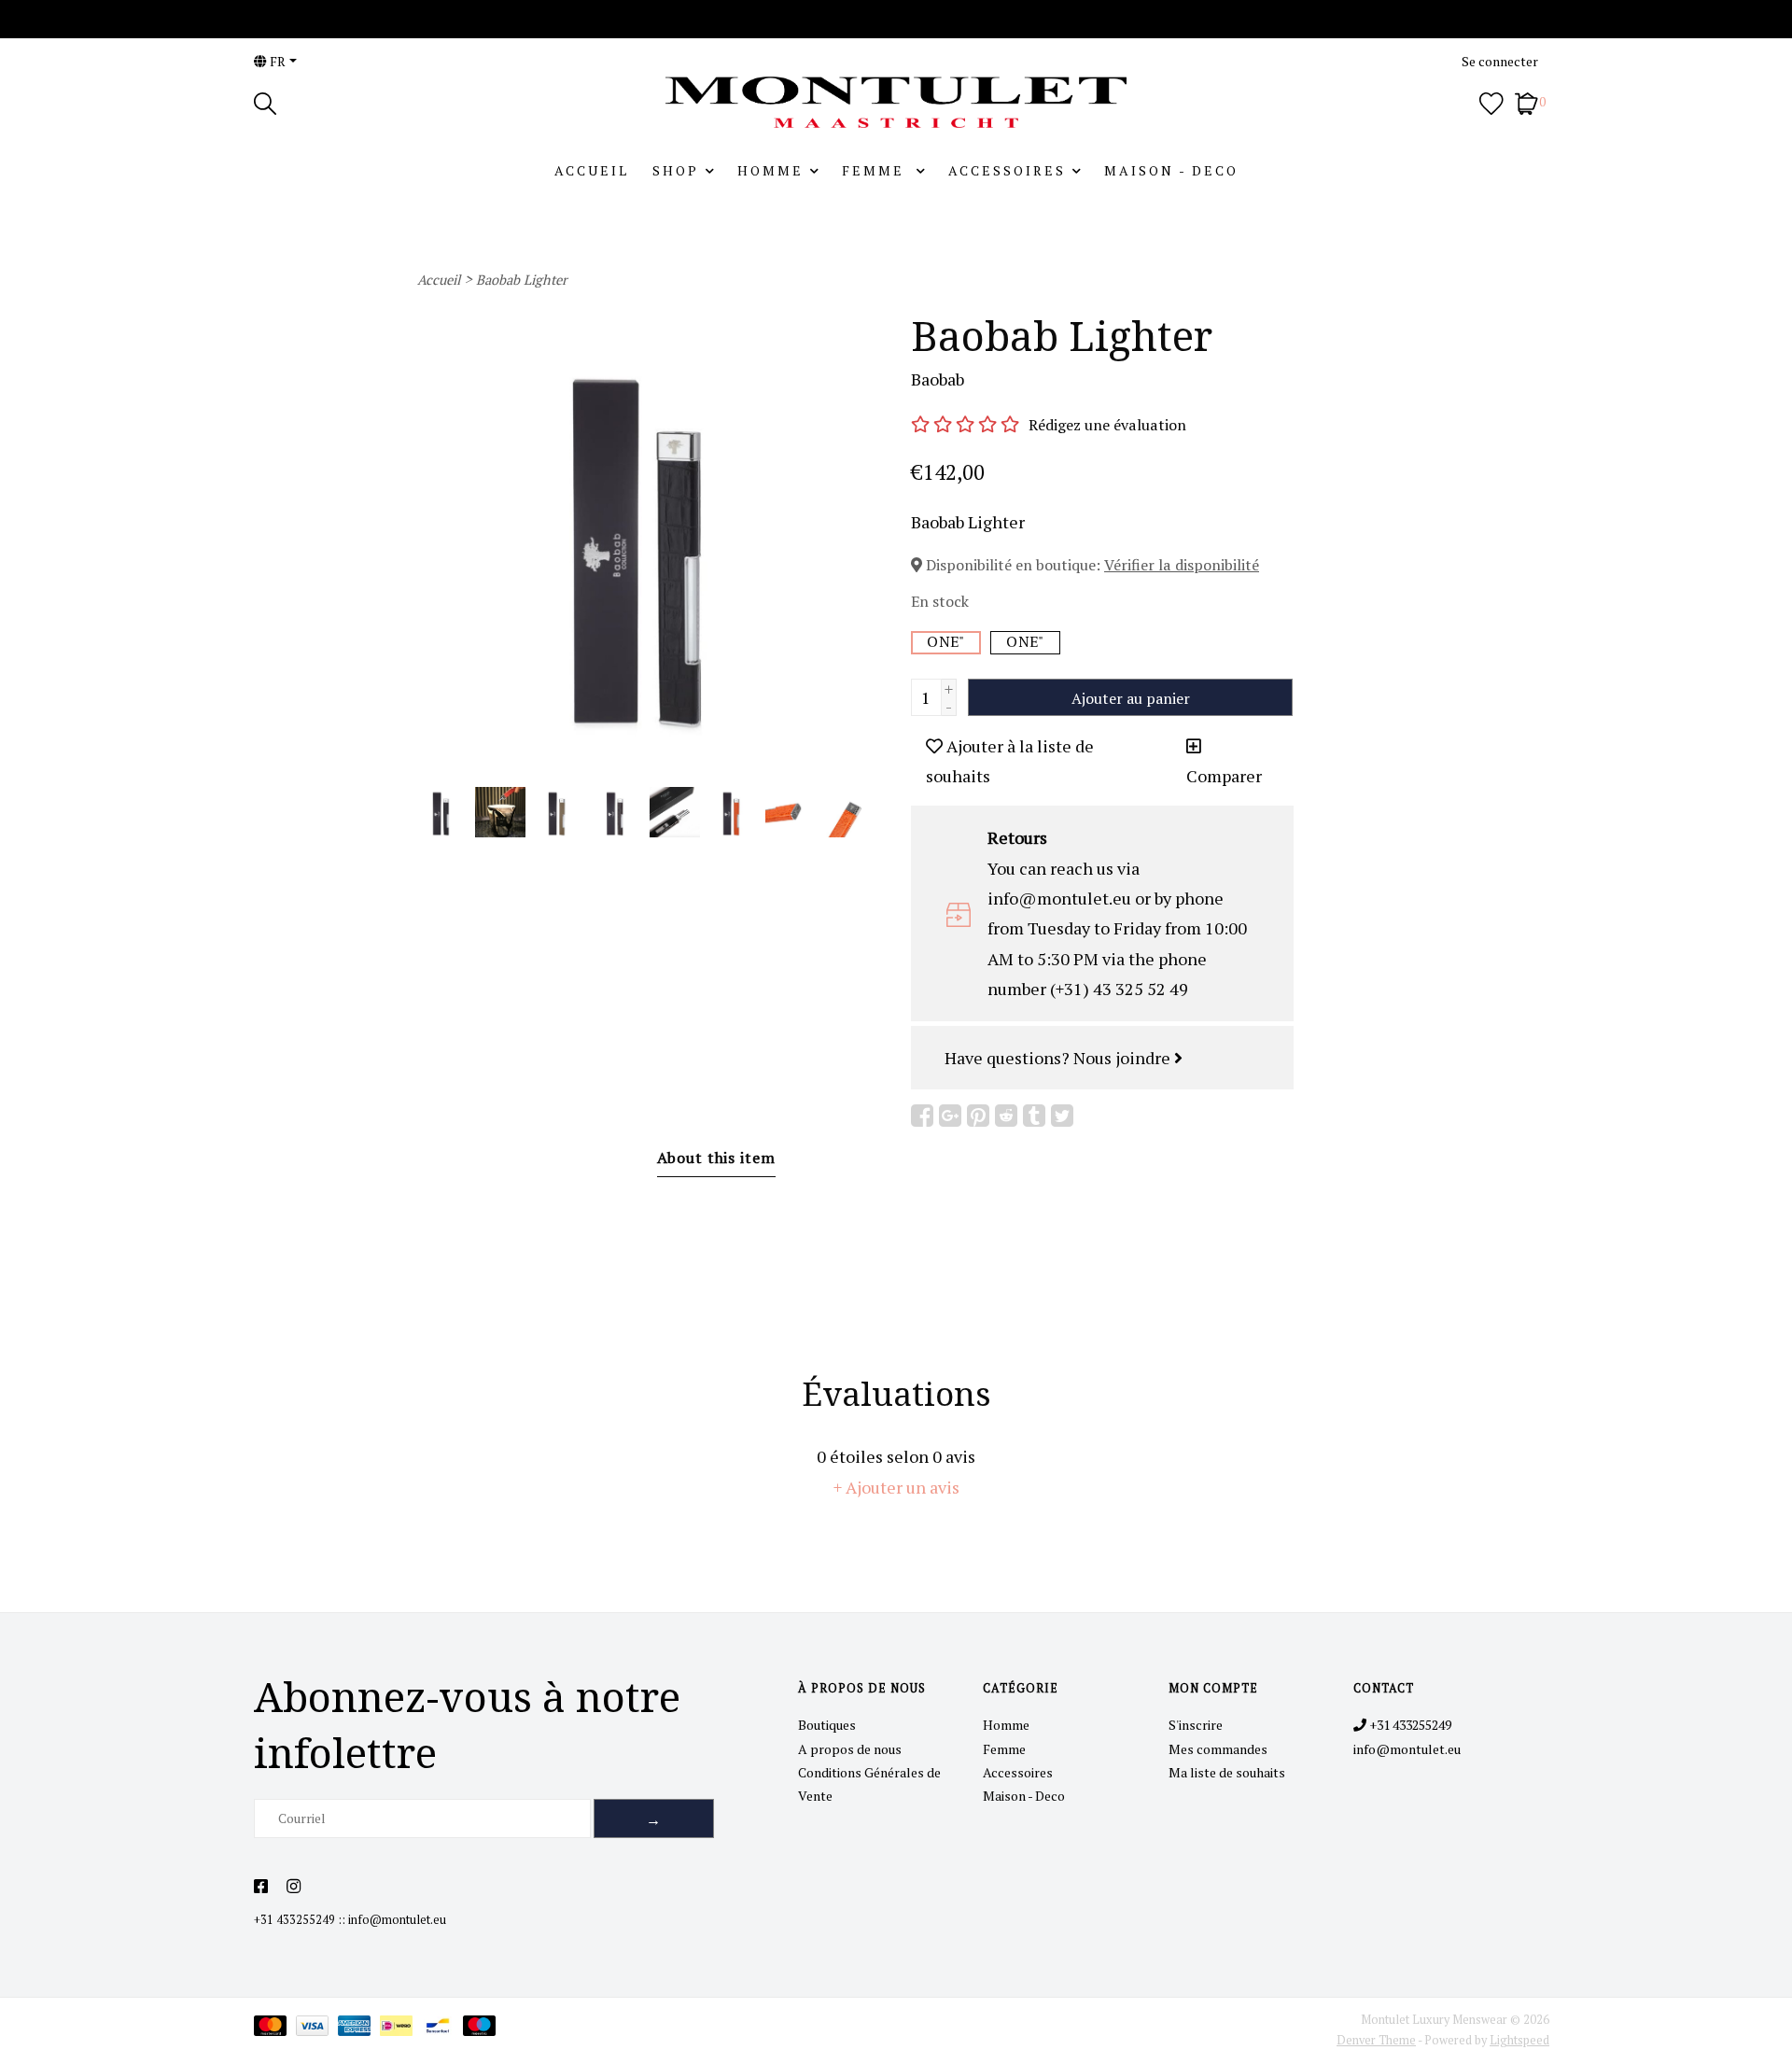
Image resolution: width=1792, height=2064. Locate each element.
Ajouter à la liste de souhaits (1010, 761)
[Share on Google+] (950, 1116)
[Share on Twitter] (1062, 1116)
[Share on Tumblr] (1034, 1116)
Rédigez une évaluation (1107, 425)
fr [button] (276, 61)
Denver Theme (1376, 2040)
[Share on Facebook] (922, 1116)
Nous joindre (1124, 1058)
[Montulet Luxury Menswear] (896, 102)
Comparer (1224, 776)
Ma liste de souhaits (1227, 1772)
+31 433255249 (294, 1920)
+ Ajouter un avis (896, 1487)
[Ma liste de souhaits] (1491, 101)
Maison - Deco (1171, 170)
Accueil (592, 170)
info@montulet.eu (397, 1920)
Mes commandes (1218, 1749)
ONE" (945, 641)
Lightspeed (1519, 2040)
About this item (716, 1158)
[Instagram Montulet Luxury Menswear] (294, 1887)
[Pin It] (978, 1116)
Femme (876, 170)
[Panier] (1526, 101)
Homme (770, 170)
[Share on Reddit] (1006, 1116)
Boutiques (827, 1725)
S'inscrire (1196, 1725)
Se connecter (1500, 61)
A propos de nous (850, 1749)
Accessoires (1007, 170)
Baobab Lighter (522, 280)
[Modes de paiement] (275, 2029)
